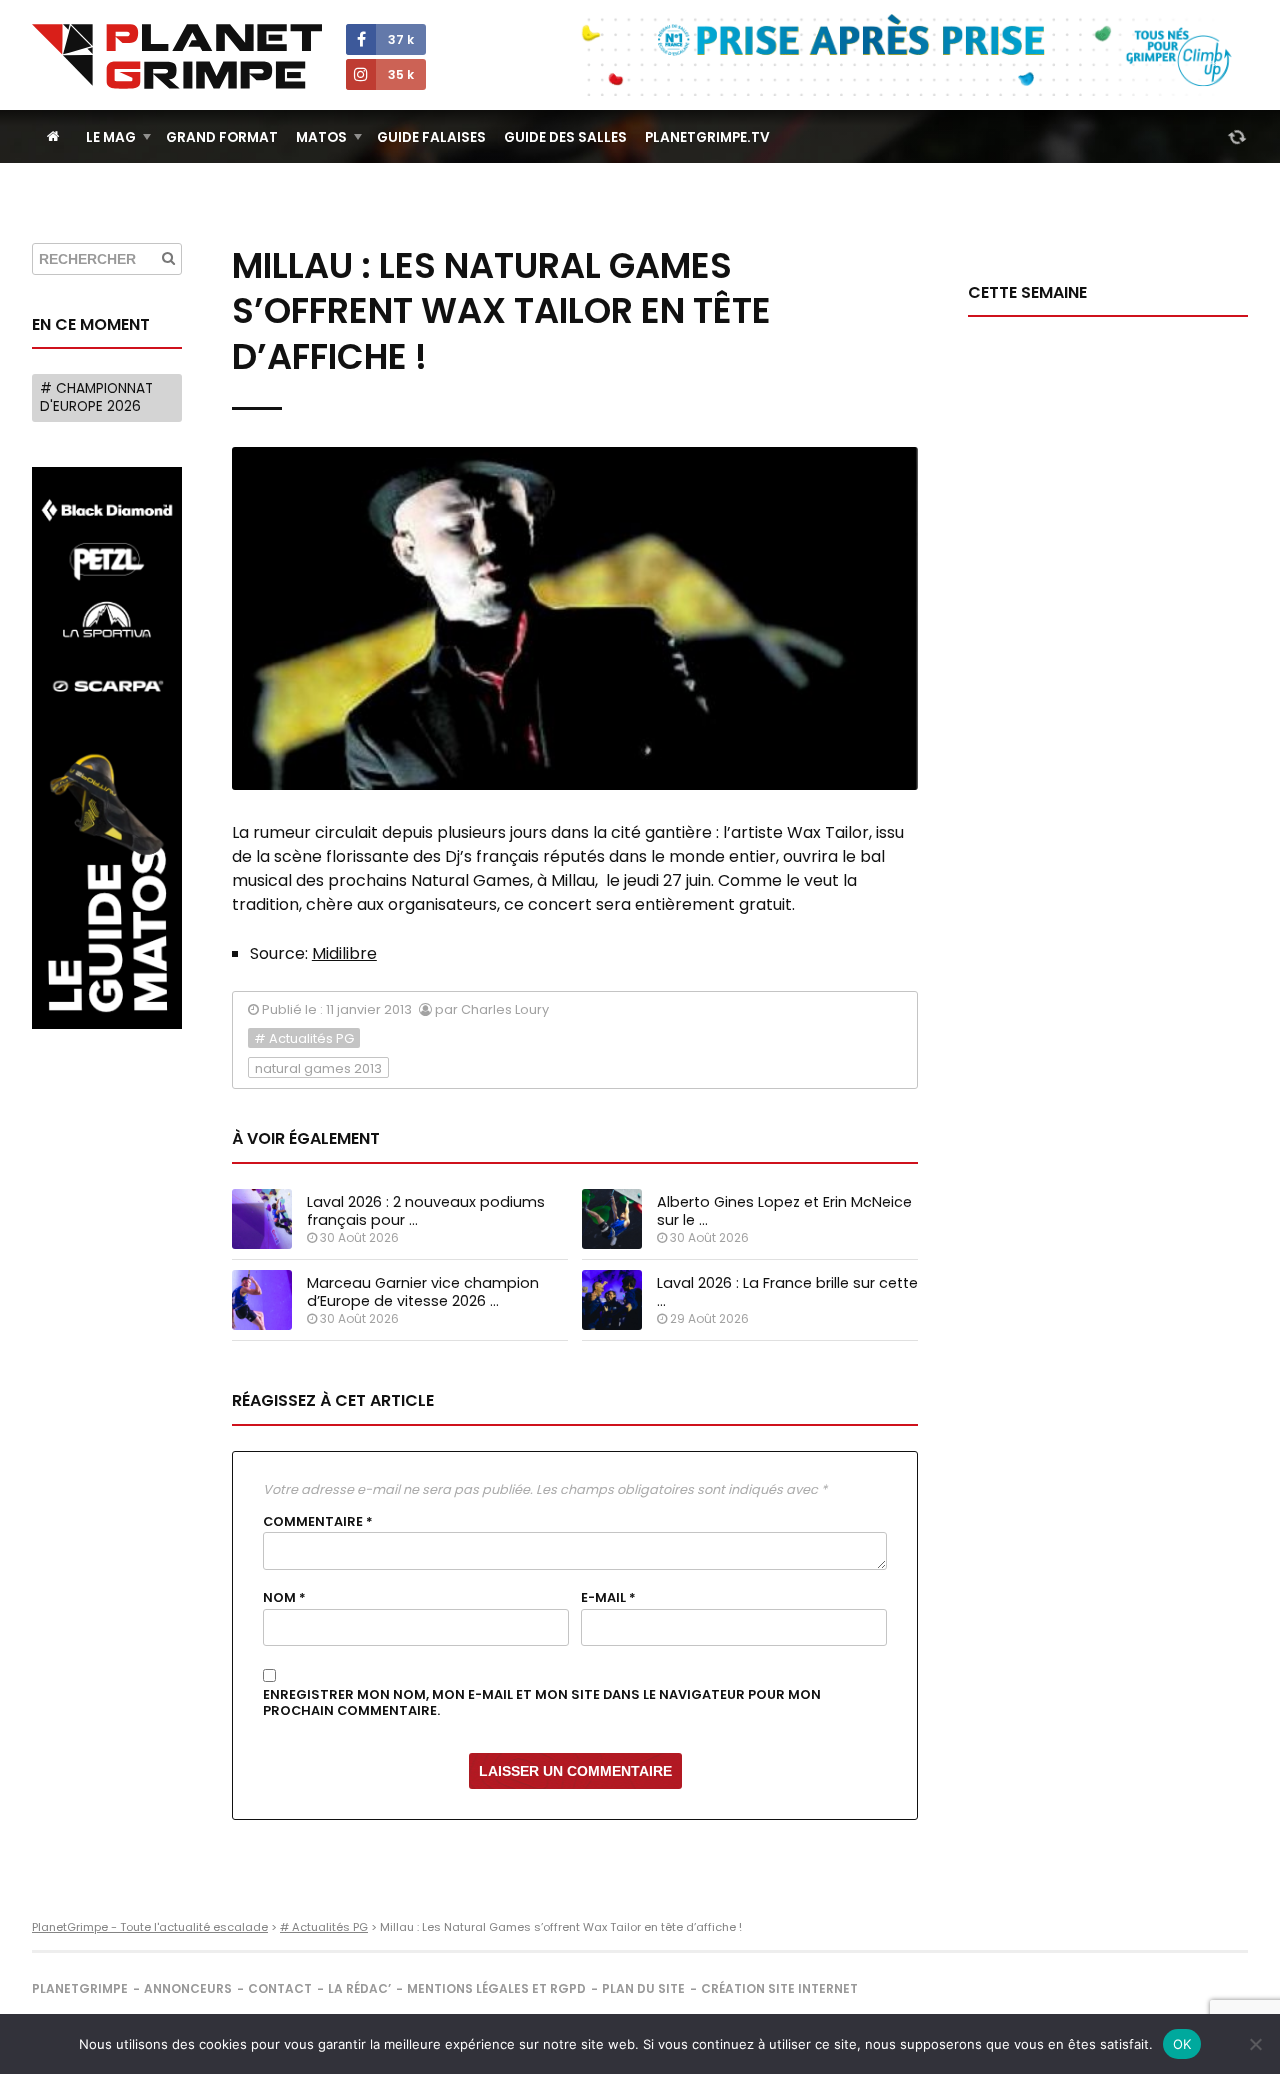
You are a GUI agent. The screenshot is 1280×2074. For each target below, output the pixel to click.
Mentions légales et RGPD (496, 1988)
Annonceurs (188, 1988)
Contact (280, 1988)
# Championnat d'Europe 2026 (96, 397)
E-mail (608, 1598)
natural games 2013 (318, 1068)
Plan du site (643, 1988)
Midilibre (344, 953)
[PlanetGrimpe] (177, 56)
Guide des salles (565, 137)
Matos (321, 137)
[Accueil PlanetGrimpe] (53, 136)
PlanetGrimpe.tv (707, 137)
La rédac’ (359, 1988)
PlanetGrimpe (80, 1988)
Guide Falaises (431, 137)
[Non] (1255, 2044)
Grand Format (222, 137)
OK (1182, 2044)
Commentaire (318, 1522)
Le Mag (111, 137)
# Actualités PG (304, 1038)
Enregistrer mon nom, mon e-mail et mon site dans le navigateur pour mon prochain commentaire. (542, 1703)
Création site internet (779, 1988)
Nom (284, 1598)
